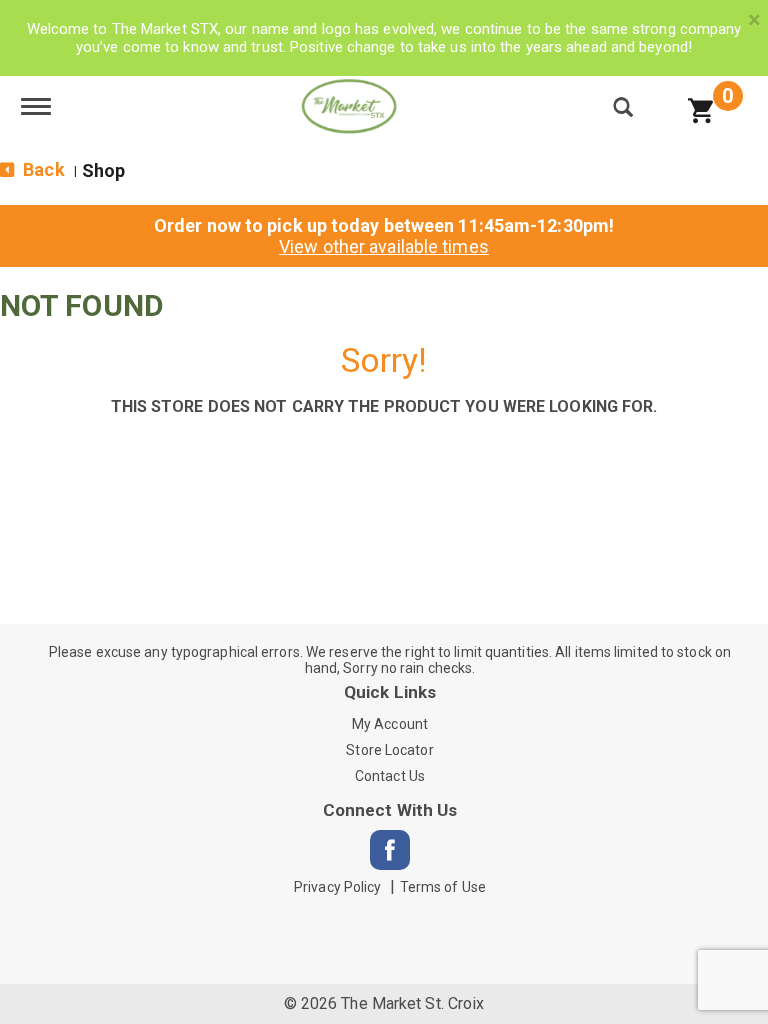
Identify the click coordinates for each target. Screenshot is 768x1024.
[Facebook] (390, 850)
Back (42, 169)
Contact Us (390, 776)
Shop (103, 170)
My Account (390, 724)
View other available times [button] (384, 246)
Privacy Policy (337, 887)
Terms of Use (443, 887)
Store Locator (389, 750)
